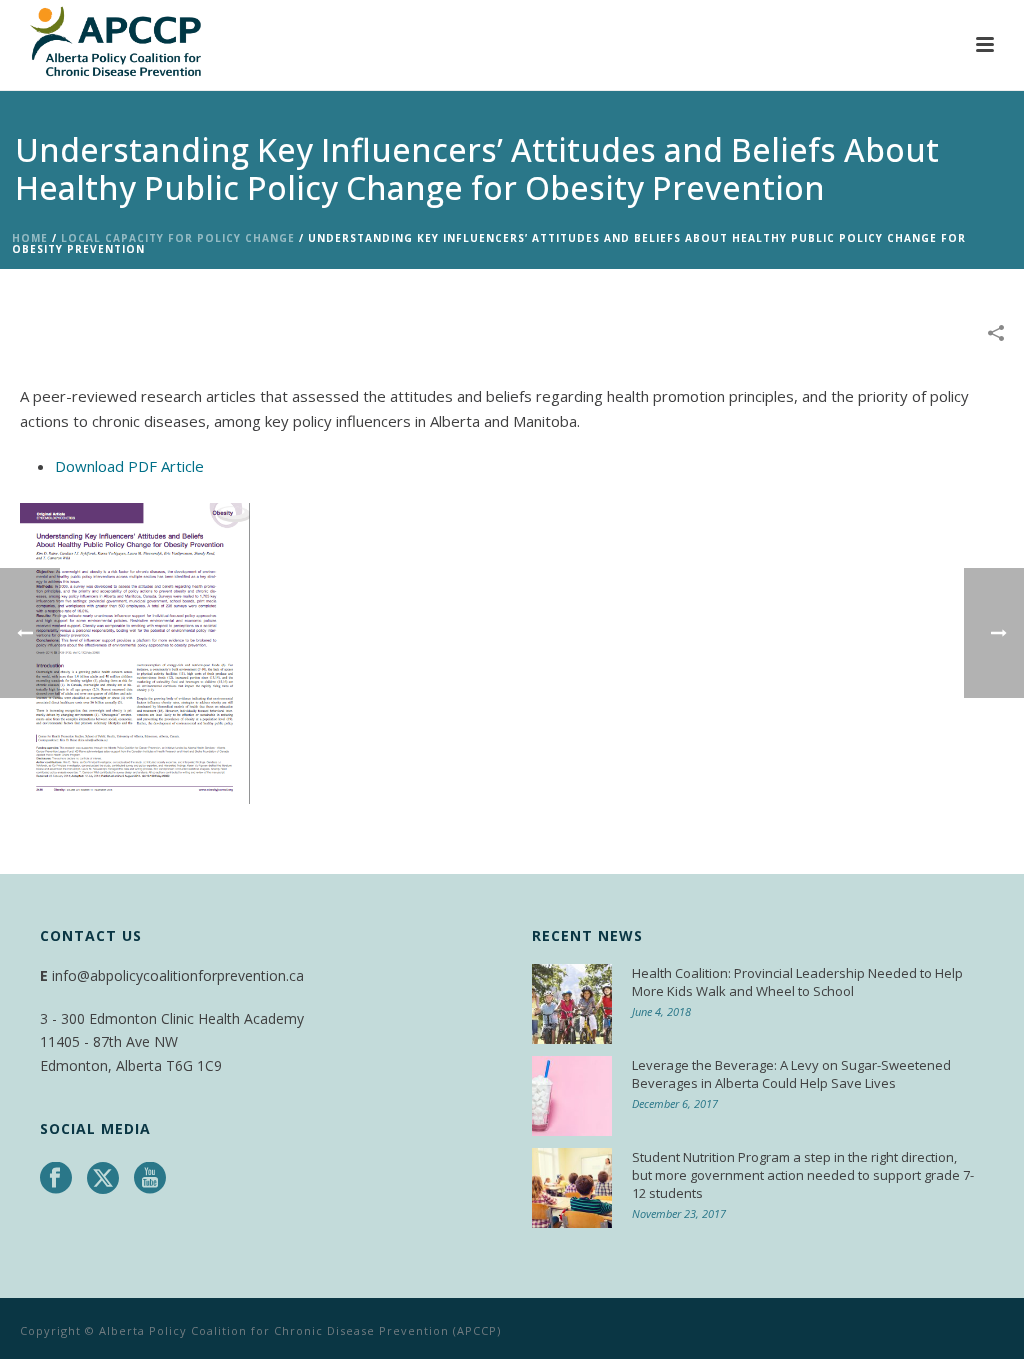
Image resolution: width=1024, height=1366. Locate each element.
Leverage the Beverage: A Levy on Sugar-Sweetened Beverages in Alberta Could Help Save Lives (791, 1074)
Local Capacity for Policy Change (178, 238)
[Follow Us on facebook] (56, 1179)
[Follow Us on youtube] (150, 1179)
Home (30, 238)
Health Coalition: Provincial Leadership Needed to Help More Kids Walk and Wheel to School (797, 982)
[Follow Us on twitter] (103, 1179)
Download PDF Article (129, 466)
